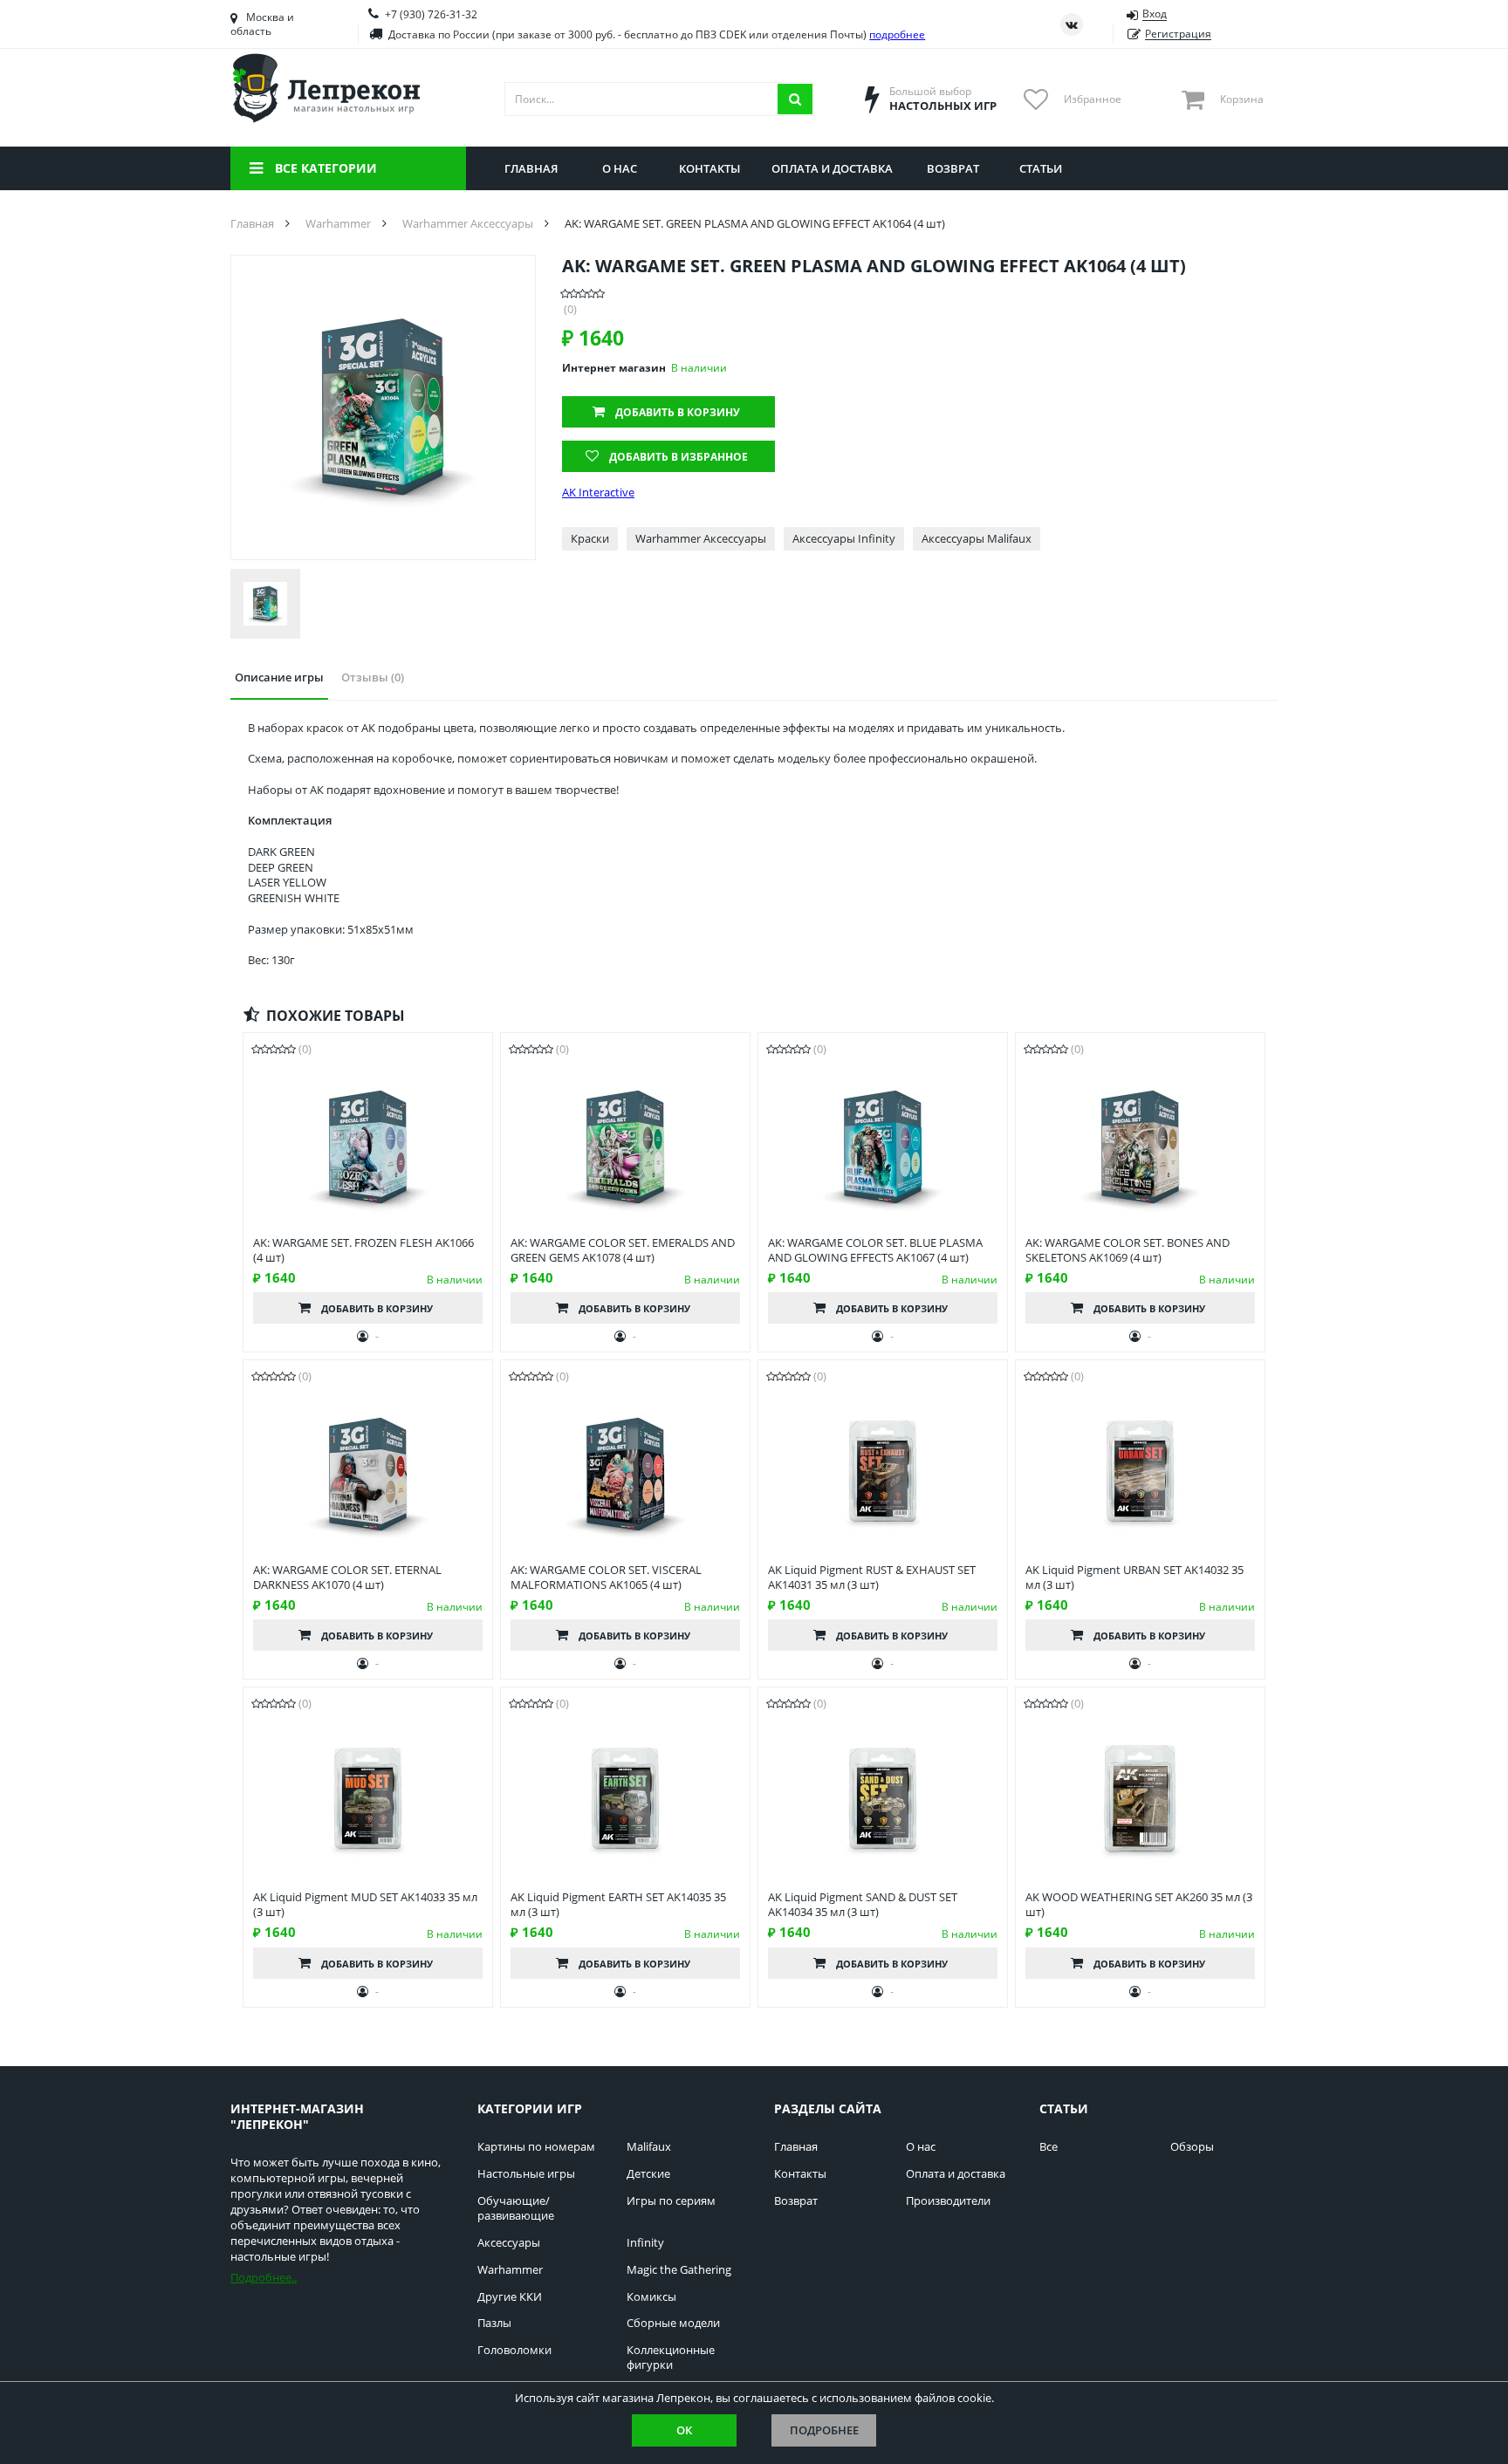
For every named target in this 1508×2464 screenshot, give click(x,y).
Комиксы (651, 2297)
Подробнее (824, 2430)
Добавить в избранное (679, 457)
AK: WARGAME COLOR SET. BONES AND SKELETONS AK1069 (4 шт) (1128, 1250)
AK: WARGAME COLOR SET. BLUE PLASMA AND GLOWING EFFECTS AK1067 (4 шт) (875, 1250)
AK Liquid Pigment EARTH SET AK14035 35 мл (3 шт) (618, 1905)
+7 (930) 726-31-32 (431, 14)
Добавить (678, 412)
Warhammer (510, 2270)
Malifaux (649, 2147)
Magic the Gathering (679, 2270)
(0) (570, 309)
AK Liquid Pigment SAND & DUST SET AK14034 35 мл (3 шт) (863, 1905)
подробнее (897, 34)
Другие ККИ (510, 2297)
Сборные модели (673, 2323)
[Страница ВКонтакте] (1072, 24)
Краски (590, 538)
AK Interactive (598, 493)
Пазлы (494, 2323)
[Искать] (795, 99)
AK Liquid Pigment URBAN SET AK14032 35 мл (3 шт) (1134, 1578)
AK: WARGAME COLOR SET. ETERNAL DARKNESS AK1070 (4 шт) (347, 1578)
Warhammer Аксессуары (701, 538)
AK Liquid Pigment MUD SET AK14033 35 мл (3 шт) (365, 1905)
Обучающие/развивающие (516, 2208)
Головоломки (514, 2350)
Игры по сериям (671, 2201)
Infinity (645, 2243)
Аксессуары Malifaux (977, 538)
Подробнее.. (264, 2277)
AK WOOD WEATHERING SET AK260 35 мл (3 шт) (1139, 1905)
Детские (648, 2174)
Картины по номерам (536, 2147)
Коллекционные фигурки (671, 2358)
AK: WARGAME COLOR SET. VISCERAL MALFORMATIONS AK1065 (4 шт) (606, 1578)
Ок (684, 2430)
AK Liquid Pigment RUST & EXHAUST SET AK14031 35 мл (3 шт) (872, 1578)
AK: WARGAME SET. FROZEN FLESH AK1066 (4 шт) (363, 1250)
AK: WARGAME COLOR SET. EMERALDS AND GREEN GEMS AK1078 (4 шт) (623, 1250)
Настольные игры (526, 2174)
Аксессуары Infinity (844, 538)
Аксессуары (509, 2243)
